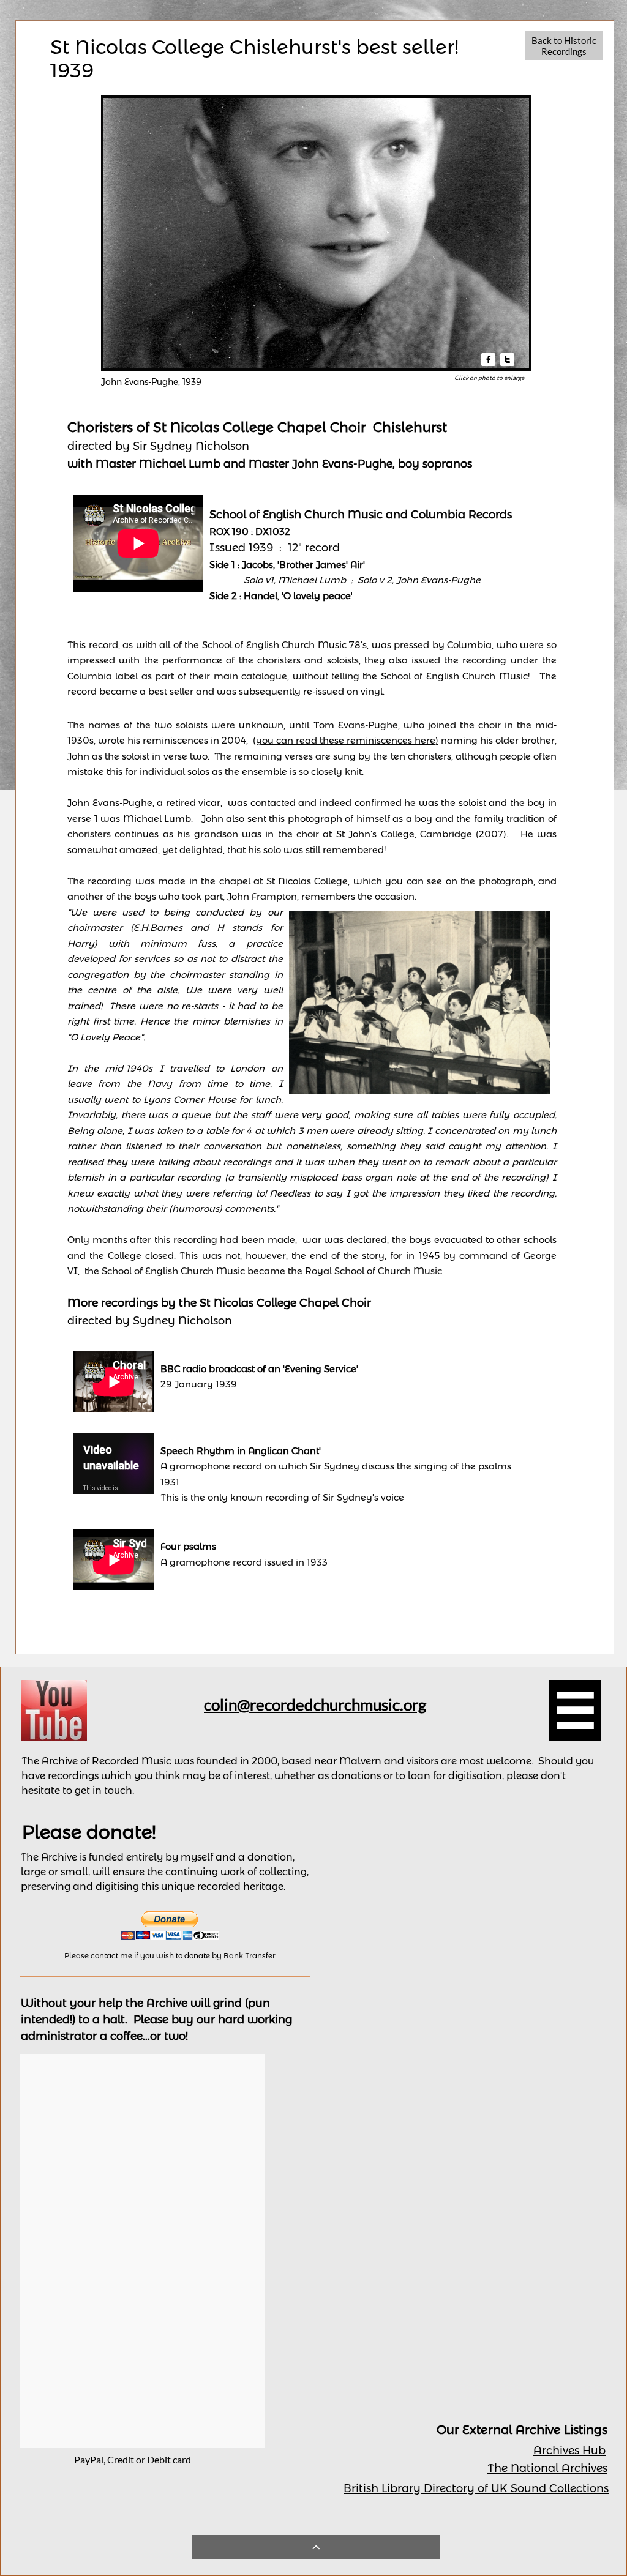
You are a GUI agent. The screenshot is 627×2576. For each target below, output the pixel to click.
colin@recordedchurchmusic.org (315, 1704)
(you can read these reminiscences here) (346, 740)
